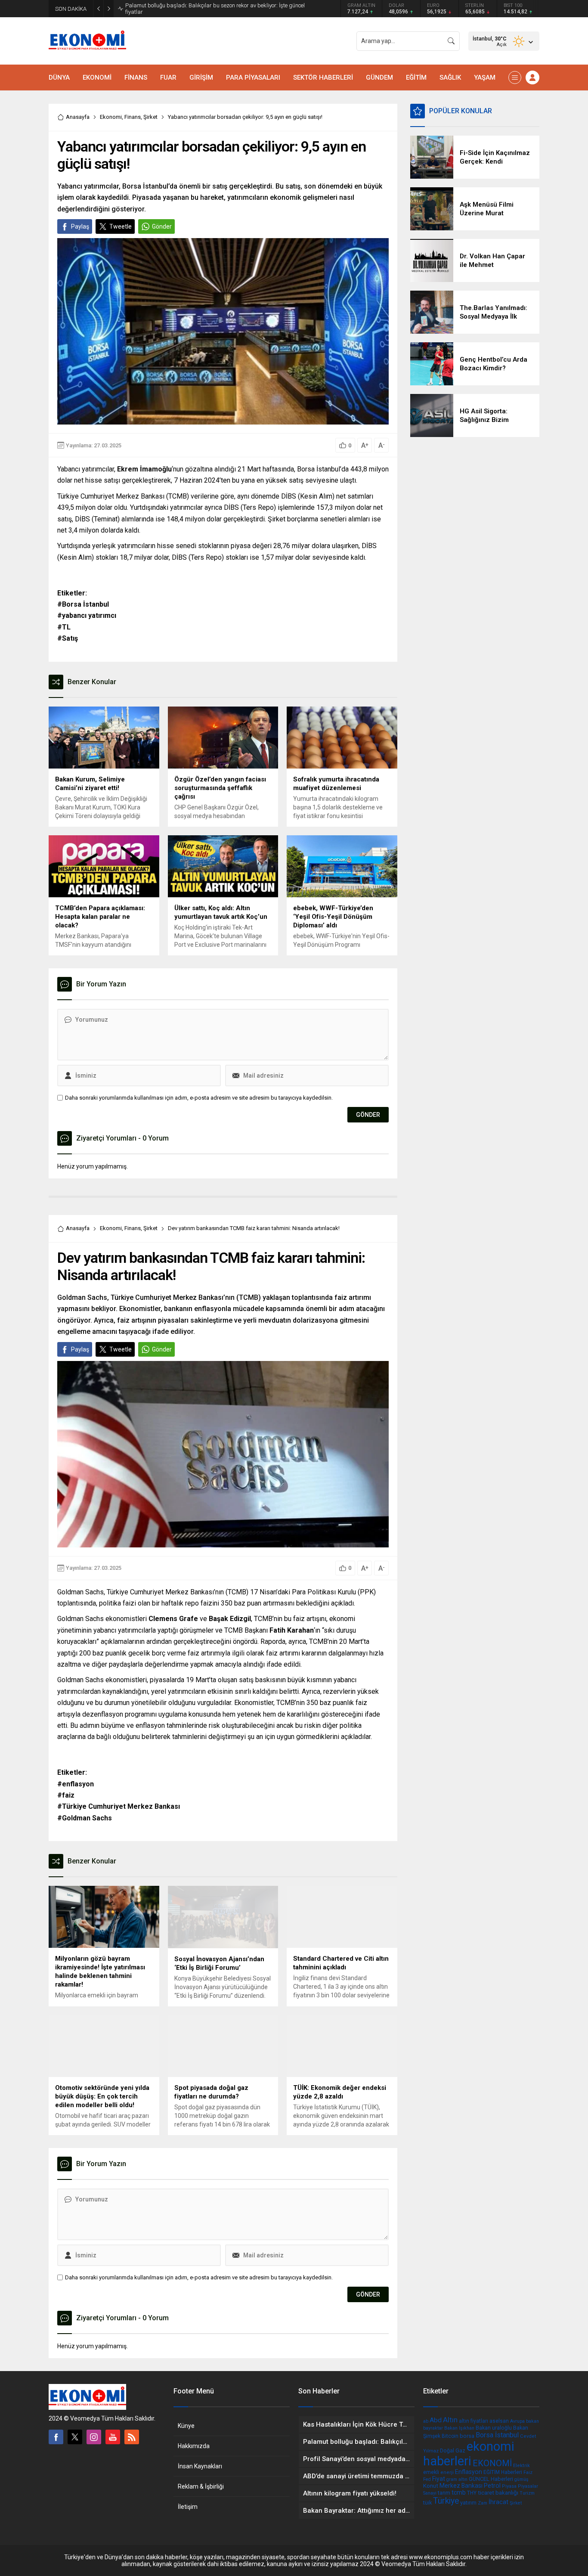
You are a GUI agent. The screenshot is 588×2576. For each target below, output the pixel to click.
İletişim (188, 2507)
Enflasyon (469, 2472)
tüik (427, 2503)
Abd (436, 2420)
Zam (483, 2503)
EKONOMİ (492, 2463)
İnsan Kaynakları (200, 2466)
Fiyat (439, 2479)
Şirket (150, 117)
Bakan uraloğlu (494, 2428)
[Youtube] (113, 2437)
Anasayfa (78, 117)
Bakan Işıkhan (459, 2428)
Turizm (527, 2493)
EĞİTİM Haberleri (503, 2472)
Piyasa (509, 2486)
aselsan (499, 2421)
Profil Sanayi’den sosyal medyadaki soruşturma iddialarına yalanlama (212, 9)
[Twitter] (75, 2437)
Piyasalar (528, 2486)
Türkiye (446, 2501)
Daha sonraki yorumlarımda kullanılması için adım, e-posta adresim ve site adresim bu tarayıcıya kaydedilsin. (199, 1098)
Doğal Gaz (453, 2450)
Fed (427, 2479)
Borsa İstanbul (497, 2435)
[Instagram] (94, 2437)
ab (426, 2421)
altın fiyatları (473, 2421)
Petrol (492, 2486)
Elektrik (521, 2466)
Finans (133, 117)
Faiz (528, 2472)
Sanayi (430, 2493)
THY (472, 2493)
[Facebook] (56, 2437)
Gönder (162, 226)
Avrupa (517, 2421)
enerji (447, 2472)
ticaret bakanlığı (498, 2492)
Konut (431, 2486)
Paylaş (80, 226)
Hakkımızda (194, 2446)
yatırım (468, 2503)
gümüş (521, 2479)
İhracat (498, 2502)
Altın (450, 2420)
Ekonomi (111, 117)
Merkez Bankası (461, 2486)
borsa (467, 2436)
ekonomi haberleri (469, 2454)
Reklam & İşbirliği (201, 2486)
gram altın (457, 2479)
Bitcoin (450, 2436)
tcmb (459, 2492)
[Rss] (132, 2437)
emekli (431, 2472)
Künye (186, 2426)
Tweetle (121, 226)
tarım (444, 2493)
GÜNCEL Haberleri (491, 2479)
